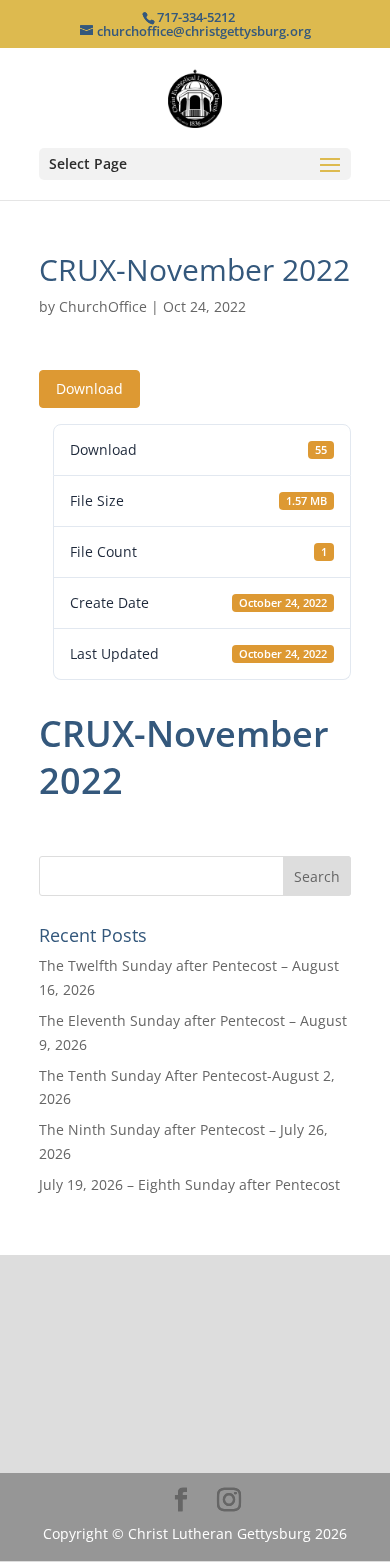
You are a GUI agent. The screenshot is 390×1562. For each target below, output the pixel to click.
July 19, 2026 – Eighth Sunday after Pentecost (189, 1184)
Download (89, 388)
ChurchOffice (103, 306)
